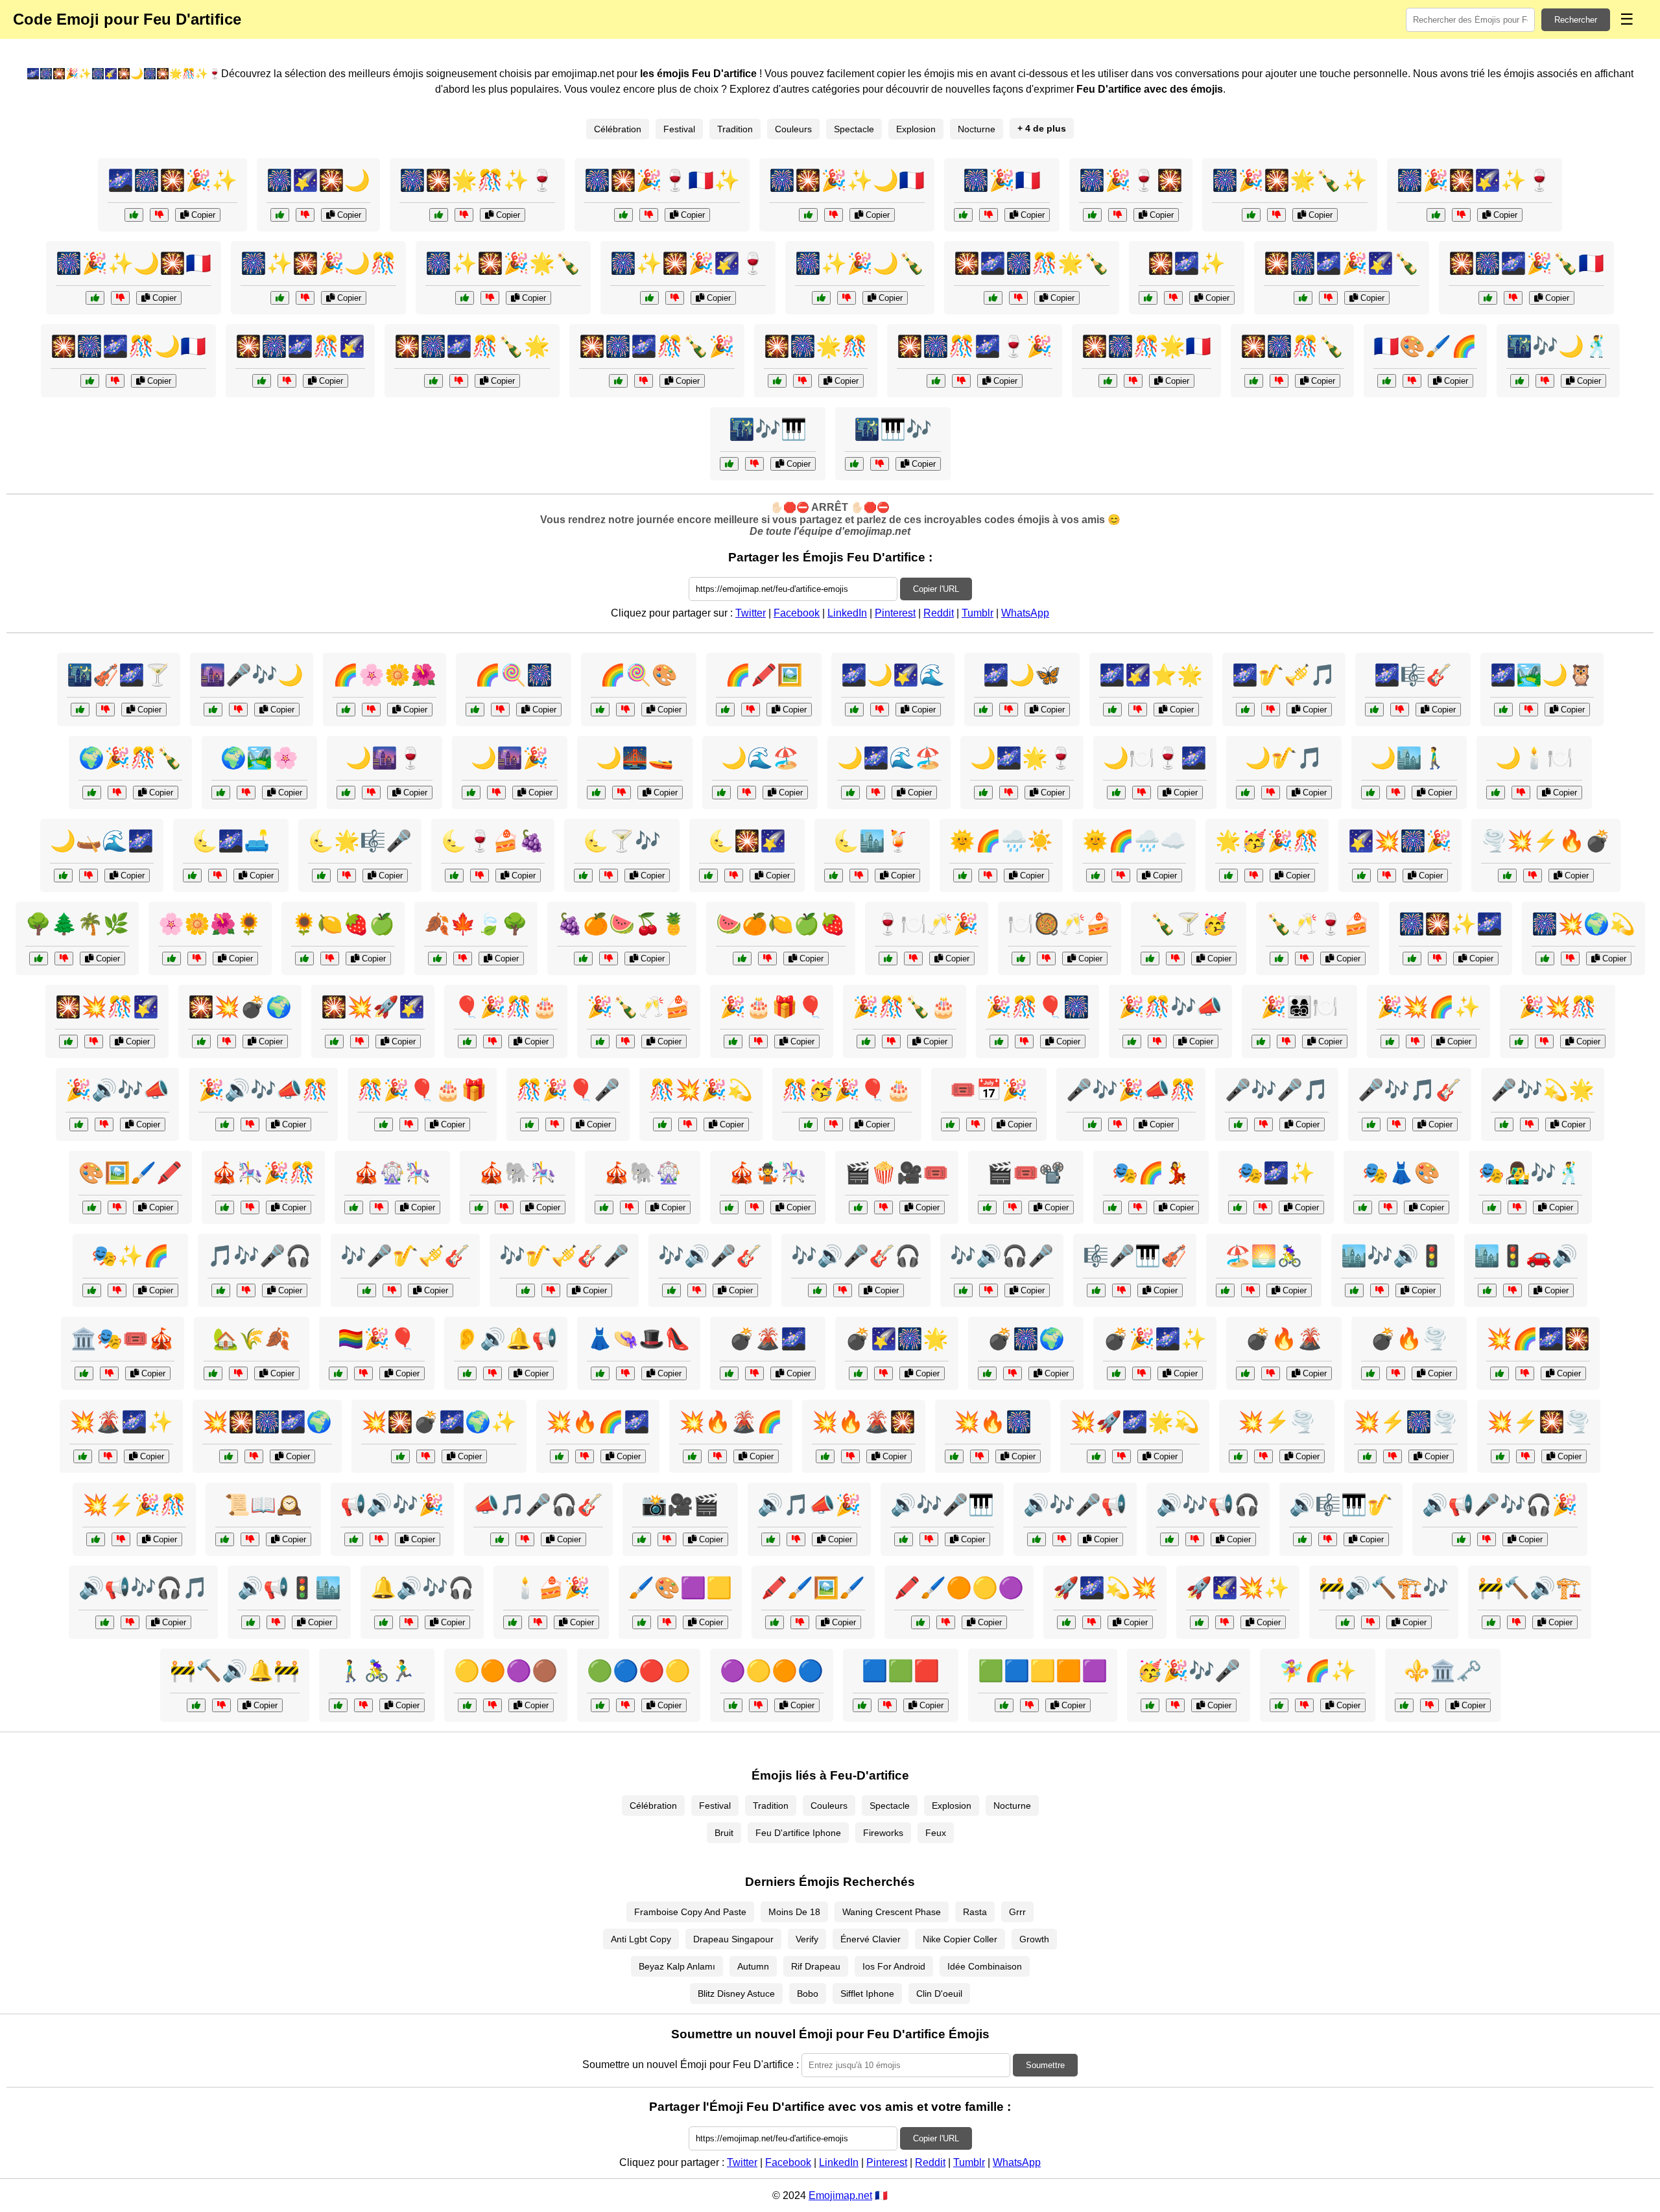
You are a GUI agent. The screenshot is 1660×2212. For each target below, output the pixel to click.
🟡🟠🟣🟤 (506, 1671)
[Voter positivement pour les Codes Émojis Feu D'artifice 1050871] (439, 215)
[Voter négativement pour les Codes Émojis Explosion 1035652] (121, 1539)
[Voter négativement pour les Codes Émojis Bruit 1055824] (250, 1124)
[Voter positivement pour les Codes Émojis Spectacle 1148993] (1504, 1124)
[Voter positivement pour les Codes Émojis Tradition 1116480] (225, 1539)
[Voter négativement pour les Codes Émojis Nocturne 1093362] (347, 876)
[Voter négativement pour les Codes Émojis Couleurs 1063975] (667, 1622)
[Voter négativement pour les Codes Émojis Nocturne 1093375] (622, 793)
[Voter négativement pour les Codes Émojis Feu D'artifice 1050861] (1279, 381)
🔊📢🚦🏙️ (289, 1588)
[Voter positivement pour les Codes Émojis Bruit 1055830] (904, 1539)
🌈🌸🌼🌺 (385, 675)
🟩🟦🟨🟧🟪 (1043, 1671)
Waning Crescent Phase (892, 1912)
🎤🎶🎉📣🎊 (1131, 1090)
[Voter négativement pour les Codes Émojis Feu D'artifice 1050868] (1018, 298)
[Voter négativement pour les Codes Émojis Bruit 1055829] (379, 1539)
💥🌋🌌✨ (121, 1422)
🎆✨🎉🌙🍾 (860, 263)
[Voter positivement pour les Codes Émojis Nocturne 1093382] (983, 710)
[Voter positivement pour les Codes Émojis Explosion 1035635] (1519, 1041)
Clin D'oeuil (939, 1994)
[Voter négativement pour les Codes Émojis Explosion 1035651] (360, 1041)
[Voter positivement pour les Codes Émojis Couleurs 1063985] (1412, 959)
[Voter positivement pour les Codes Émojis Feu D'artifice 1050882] (1251, 215)
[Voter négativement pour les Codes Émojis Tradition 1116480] (250, 1539)
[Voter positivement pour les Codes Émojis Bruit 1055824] (225, 1124)
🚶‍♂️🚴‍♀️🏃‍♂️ (377, 1671)
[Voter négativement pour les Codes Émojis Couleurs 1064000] (1138, 710)
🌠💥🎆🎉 (1400, 841)
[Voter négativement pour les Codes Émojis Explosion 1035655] (1570, 959)
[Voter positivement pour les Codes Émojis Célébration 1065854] (888, 959)
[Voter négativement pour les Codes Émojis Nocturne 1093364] (1271, 710)
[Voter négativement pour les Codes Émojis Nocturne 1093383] (496, 793)
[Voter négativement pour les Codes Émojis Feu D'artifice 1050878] (459, 381)
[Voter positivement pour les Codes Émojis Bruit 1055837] (671, 1290)
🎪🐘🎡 (643, 1173)
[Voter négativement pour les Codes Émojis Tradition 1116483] (238, 1373)
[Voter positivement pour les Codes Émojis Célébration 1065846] (1228, 876)
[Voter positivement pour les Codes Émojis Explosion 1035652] (96, 1539)
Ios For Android (894, 1966)
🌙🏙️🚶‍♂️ (1409, 758)
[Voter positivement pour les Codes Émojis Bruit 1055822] (105, 1622)
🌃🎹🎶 (893, 429)
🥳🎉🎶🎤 (1189, 1671)
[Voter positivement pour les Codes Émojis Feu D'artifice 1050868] (993, 298)
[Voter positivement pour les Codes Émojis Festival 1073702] (1363, 1207)
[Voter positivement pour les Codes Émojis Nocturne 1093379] (854, 710)
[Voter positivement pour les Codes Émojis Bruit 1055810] (1487, 1290)
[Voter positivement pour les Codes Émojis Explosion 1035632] (1199, 1622)
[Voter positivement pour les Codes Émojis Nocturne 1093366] (1496, 793)
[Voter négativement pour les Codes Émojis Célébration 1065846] (1254, 876)
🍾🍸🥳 (1189, 924)
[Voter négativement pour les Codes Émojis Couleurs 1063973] (751, 710)
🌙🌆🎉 (510, 758)
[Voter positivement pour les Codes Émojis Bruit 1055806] (467, 1373)
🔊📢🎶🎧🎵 (143, 1588)
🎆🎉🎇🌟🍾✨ (1290, 180)
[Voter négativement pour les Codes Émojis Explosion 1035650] (108, 1456)
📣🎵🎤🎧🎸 (538, 1505)
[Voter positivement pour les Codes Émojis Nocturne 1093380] (1245, 793)
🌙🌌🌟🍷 (1022, 758)
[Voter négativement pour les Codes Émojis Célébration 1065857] (1175, 959)
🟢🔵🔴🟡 (639, 1671)
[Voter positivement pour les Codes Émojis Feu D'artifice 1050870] (1488, 298)
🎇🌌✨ (1187, 263)
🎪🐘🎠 (517, 1173)
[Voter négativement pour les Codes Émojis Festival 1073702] (1388, 1207)
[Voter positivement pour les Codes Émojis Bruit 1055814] (196, 1705)
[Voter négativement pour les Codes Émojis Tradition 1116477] (1517, 1207)
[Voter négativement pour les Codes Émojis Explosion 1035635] (1544, 1041)
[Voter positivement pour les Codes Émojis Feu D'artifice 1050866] (262, 381)
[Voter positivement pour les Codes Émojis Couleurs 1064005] (475, 710)
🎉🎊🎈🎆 (1037, 1007)
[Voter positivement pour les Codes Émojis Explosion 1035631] (729, 1373)
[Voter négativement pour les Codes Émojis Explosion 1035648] (585, 1456)
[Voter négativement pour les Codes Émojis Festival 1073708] (504, 1207)
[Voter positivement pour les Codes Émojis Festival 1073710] (642, 1539)
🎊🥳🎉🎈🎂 (847, 1090)
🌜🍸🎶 (622, 841)
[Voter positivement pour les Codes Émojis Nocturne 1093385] (850, 793)
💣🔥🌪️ (1409, 1339)
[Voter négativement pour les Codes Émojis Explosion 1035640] (1533, 876)
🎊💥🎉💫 (701, 1090)
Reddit (939, 613)
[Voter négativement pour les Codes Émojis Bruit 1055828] (843, 1290)
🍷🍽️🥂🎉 (927, 924)
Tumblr (978, 613)
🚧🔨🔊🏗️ (1530, 1588)
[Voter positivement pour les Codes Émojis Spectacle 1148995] (1096, 1290)
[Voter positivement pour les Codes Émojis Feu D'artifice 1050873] (95, 298)
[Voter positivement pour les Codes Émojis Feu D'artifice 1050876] (90, 381)
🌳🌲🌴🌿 (77, 924)
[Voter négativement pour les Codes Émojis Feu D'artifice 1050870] (1513, 298)
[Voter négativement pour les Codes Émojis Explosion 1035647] (688, 1124)
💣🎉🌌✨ (1155, 1339)
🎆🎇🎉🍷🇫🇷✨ (662, 180)
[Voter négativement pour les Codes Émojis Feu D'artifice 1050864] (1133, 381)
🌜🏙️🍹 (872, 841)
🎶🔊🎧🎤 (1002, 1256)
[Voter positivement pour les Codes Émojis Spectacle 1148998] (987, 1207)
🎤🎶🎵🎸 (1410, 1090)
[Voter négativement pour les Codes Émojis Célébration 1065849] (1396, 1124)
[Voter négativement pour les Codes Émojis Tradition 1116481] (1429, 1705)
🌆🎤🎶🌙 (252, 675)
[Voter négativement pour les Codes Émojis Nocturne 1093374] (1400, 710)
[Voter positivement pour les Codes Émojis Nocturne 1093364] (1245, 710)
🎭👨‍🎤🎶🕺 (1530, 1173)
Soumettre (1045, 2065)
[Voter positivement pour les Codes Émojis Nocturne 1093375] (596, 793)
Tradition (735, 129)
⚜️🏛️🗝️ (1443, 1671)
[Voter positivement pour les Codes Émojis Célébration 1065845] (1279, 959)
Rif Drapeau (816, 1966)
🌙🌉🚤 (635, 758)
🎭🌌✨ (1276, 1173)
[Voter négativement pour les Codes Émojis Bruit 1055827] (1370, 1622)
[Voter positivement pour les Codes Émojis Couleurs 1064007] (39, 959)
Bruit (724, 1833)
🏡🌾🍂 (252, 1339)
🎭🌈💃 (1151, 1173)
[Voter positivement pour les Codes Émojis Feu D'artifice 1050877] (1436, 215)
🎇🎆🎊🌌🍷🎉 (975, 346)
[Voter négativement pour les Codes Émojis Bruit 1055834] (1062, 1539)
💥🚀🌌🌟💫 (1135, 1422)
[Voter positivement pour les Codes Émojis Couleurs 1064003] (775, 1622)
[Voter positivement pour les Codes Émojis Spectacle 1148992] (604, 1207)
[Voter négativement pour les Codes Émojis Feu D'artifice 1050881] (675, 298)
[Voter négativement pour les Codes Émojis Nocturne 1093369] (747, 793)
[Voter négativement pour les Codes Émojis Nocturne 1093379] (880, 710)
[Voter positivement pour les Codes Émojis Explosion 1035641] (1390, 1041)
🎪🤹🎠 (768, 1173)
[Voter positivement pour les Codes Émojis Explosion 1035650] (83, 1456)
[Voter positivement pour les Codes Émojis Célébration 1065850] (808, 1124)
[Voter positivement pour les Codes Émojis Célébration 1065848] (513, 1622)
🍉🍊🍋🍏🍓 (781, 924)
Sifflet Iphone (867, 1994)
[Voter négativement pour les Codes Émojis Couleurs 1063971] (330, 959)
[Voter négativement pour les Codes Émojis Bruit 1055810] (1512, 1290)
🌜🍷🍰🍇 (493, 841)
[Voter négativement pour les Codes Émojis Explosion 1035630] (979, 1456)
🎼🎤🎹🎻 (1135, 1256)
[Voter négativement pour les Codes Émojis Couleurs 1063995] (492, 1705)
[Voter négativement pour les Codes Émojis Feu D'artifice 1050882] (1276, 215)
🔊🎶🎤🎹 (942, 1505)
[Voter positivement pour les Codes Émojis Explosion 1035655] (1545, 959)
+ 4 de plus (1042, 128)
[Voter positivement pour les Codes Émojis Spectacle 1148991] (1112, 1207)
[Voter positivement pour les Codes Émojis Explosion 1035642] (1096, 1456)
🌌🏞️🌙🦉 (1542, 675)
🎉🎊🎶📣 (1170, 1007)
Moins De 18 (794, 1912)
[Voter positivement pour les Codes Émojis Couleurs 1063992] (600, 1705)
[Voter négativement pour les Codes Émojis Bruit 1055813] (1487, 1539)
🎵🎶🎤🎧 (259, 1256)
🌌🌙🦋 (1022, 675)
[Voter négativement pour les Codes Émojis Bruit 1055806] (492, 1373)
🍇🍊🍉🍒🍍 (622, 924)
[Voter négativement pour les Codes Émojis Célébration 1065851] (117, 793)
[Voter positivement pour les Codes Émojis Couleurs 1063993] (600, 710)
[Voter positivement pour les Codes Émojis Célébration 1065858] (733, 1041)
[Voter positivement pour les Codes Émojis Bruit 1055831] (367, 1290)
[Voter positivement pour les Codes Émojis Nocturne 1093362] (321, 876)
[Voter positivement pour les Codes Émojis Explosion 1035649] (987, 1373)
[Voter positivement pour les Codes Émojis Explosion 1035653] (1370, 1373)
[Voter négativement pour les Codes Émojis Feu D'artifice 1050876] (115, 381)
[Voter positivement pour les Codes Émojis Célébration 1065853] (1150, 1705)
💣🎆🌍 (1026, 1339)
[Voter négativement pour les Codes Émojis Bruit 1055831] (392, 1290)
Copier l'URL (936, 589)
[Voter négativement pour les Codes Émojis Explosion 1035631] (754, 1373)
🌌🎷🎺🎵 (1284, 675)
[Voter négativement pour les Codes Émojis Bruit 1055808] (525, 1539)
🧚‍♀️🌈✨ (1318, 1671)
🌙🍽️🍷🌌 (1155, 758)
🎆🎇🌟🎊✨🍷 (477, 180)
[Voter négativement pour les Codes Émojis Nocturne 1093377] (1142, 793)
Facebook (797, 613)
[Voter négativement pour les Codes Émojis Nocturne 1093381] (859, 876)
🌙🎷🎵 (1284, 758)
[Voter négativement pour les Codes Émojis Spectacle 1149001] (1263, 1124)
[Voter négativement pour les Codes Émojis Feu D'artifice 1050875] (490, 298)
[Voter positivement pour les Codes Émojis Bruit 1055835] (79, 1124)
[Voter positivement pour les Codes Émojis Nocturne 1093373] (63, 876)
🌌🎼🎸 (1413, 675)
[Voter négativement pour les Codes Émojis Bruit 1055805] (1157, 1041)
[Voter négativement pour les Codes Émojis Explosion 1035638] (883, 1373)
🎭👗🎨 (1401, 1173)
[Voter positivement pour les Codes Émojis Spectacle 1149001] (1238, 1124)
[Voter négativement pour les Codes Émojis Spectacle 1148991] (1138, 1207)
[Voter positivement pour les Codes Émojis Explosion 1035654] (1500, 1373)
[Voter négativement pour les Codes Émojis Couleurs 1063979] (363, 1373)
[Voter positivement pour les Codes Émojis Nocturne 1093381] (834, 876)
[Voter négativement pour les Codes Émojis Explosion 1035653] (1396, 1373)
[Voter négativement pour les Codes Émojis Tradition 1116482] (1286, 1041)
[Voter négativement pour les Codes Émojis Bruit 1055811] (551, 1290)
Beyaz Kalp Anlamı (677, 1966)
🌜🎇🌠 (747, 841)
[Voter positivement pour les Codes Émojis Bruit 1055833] (963, 1290)
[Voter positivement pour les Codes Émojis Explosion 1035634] (1238, 1456)
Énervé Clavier (871, 1939)
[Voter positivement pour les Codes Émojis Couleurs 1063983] (172, 959)
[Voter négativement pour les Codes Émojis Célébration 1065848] (538, 1622)
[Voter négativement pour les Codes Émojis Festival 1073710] (667, 1539)
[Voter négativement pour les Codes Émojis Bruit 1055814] (221, 1705)
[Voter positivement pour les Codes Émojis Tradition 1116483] (213, 1373)
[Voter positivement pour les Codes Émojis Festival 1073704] (221, 793)
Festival (679, 129)
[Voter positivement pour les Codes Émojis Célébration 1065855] (866, 1041)
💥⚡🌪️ (1277, 1422)
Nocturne (977, 129)
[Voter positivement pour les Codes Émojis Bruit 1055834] (1037, 1539)
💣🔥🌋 (1284, 1339)
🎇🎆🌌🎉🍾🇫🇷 (1526, 263)
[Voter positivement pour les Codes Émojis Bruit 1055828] (817, 1290)
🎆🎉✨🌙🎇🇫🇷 (134, 263)
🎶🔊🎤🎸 (710, 1256)
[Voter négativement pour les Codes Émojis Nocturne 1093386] (880, 464)
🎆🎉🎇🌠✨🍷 (1475, 180)
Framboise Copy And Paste (690, 1912)
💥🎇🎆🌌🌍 (267, 1422)
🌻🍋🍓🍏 (343, 924)
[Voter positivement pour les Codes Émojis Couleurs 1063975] (642, 1622)
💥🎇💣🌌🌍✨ (439, 1422)
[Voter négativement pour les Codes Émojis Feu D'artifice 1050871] (464, 215)
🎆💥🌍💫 (1583, 924)
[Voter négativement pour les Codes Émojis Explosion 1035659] (94, 1041)
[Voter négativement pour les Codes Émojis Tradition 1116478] (625, 1373)
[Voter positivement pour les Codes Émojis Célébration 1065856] (529, 1124)
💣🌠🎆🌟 (897, 1339)
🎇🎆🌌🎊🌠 (300, 346)
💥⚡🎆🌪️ (1406, 1422)
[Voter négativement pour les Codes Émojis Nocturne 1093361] (754, 464)
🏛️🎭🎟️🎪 (123, 1339)
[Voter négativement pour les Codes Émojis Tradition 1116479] (1046, 959)
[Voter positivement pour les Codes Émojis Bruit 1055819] (1354, 1290)
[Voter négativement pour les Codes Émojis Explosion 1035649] (1013, 1373)
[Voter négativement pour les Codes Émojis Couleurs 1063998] (767, 959)
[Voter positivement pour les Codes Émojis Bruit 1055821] (1092, 1124)
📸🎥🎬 (680, 1505)
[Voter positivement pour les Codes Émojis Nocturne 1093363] (346, 793)
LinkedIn (847, 613)
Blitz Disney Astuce (736, 1994)
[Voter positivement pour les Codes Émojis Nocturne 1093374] (1374, 710)
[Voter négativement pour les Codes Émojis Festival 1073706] (363, 1705)
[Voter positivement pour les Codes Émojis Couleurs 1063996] (999, 1041)
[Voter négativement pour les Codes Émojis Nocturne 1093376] (218, 876)
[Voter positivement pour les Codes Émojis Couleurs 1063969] (862, 1705)
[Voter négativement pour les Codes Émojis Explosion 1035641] (1415, 1041)
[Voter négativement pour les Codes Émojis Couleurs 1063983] (197, 959)
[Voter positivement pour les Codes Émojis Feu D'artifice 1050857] (1148, 298)
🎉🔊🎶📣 (117, 1090)
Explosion (916, 129)
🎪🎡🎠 (392, 1173)
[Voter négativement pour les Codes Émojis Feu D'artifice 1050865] (847, 298)
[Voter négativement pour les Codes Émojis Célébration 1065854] (913, 959)
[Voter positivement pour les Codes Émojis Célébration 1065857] (1150, 959)
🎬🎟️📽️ (1026, 1173)
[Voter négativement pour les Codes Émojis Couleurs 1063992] (625, 1705)
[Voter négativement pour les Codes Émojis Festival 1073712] (1304, 1705)
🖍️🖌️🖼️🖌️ (813, 1588)
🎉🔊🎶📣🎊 (263, 1090)
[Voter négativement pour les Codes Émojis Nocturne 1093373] (89, 876)
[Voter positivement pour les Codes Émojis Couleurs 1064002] (346, 710)
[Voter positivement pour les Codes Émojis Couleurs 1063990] (437, 959)
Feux (936, 1833)
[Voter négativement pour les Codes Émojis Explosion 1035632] (1225, 1622)
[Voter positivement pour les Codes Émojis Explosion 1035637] (692, 1456)
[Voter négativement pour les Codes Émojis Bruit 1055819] (1380, 1290)
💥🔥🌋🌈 (731, 1422)
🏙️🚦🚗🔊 (1526, 1256)
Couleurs (793, 129)
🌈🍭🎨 (639, 675)
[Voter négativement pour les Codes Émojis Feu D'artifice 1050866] (287, 381)
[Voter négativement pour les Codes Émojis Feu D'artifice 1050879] (834, 215)
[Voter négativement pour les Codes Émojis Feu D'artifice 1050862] (1118, 215)
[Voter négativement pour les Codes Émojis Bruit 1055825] (409, 1622)
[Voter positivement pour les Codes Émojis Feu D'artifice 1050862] (1092, 215)
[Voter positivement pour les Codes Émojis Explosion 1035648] (559, 1456)
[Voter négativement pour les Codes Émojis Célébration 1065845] (1304, 959)
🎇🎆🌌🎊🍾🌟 (472, 346)
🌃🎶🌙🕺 (1558, 346)
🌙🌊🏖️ (760, 758)
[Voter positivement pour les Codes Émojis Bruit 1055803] (1491, 1622)
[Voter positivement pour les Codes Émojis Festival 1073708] (479, 1207)
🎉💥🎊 (1558, 1007)
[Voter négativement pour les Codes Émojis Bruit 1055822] (130, 1622)
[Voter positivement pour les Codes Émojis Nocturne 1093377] (1116, 793)
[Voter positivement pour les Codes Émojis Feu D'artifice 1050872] (1303, 298)
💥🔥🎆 (993, 1422)
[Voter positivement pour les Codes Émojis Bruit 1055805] (1132, 1041)
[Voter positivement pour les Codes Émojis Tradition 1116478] (600, 1373)
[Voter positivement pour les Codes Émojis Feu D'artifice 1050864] (1108, 381)
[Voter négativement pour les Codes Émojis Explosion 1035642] (1121, 1456)
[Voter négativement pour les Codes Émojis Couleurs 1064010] (1121, 876)
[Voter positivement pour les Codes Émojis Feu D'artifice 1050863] (134, 215)
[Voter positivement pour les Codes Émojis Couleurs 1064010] (1096, 876)
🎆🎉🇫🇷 (1002, 180)
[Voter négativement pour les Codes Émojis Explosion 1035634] (1263, 1456)
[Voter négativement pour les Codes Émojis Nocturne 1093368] (105, 710)
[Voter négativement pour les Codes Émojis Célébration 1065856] (555, 1124)
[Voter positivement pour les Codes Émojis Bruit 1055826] (221, 1290)
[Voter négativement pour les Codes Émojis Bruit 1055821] (1118, 1124)
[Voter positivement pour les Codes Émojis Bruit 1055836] (1169, 1539)
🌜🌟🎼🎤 (360, 841)
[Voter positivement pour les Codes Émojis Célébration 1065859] (600, 1041)
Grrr (1017, 1912)
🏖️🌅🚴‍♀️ (1264, 1256)
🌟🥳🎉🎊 (1267, 841)
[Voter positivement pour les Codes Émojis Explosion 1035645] (1361, 876)
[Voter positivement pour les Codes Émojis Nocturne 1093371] (454, 876)
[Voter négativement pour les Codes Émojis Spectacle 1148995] (1121, 1290)
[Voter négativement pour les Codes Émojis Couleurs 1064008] (758, 1705)
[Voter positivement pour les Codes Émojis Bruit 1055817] (1302, 1539)
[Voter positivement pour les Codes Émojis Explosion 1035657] (1116, 1373)
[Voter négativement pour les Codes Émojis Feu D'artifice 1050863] (159, 215)
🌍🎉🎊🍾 (130, 758)
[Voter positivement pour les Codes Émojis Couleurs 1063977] (583, 959)
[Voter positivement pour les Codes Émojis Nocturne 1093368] (80, 710)
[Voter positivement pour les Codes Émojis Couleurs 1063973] (725, 710)
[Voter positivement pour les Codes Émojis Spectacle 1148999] (92, 1290)
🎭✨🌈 (130, 1256)
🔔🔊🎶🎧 (422, 1588)
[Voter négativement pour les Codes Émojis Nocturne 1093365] (1396, 793)
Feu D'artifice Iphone (798, 1833)
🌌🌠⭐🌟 (1151, 675)
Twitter (751, 613)
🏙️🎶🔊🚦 (1393, 1256)
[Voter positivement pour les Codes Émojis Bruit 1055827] (1345, 1622)
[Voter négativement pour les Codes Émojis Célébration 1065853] (1175, 1705)
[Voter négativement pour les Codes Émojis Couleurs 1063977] (609, 959)
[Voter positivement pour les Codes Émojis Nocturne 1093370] (1503, 710)
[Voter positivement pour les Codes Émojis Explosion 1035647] (662, 1124)
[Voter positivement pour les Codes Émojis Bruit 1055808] (500, 1539)
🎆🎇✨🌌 (1451, 924)
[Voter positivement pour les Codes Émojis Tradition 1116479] (1021, 959)
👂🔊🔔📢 (506, 1339)
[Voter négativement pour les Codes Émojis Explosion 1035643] (1271, 1373)
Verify (807, 1939)
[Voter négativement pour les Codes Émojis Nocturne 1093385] (876, 793)
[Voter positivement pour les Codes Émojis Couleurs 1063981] (920, 1622)
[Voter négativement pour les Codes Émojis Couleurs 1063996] (1024, 1041)
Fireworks (883, 1833)
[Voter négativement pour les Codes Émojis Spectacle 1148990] (976, 1124)
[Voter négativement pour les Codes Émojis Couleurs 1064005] (500, 710)
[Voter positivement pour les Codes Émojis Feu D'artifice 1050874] (936, 381)
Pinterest (895, 613)
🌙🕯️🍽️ (1534, 758)
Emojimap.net (840, 2195)
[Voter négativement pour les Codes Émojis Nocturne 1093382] (1009, 710)
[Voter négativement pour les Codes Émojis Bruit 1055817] (1328, 1539)
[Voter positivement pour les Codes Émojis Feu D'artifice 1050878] (433, 381)
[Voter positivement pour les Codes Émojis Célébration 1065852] (467, 1041)
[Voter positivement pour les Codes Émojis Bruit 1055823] (251, 1622)
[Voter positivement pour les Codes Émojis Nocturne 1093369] (721, 793)
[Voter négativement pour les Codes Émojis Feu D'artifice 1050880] (644, 381)
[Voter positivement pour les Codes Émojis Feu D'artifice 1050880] (618, 381)
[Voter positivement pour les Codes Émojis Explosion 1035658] (1367, 1456)
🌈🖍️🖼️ (764, 675)
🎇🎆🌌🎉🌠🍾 (1342, 263)
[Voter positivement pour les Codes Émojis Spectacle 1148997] (84, 1373)
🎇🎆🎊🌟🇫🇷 (1146, 346)
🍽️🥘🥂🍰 (1060, 924)
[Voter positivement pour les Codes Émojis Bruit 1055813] (1461, 1539)
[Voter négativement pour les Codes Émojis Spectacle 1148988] (883, 1207)
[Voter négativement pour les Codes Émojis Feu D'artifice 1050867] (649, 215)
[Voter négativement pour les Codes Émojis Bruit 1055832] (796, 1539)
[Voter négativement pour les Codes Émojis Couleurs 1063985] (1437, 959)
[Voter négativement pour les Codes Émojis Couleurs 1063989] (117, 1207)
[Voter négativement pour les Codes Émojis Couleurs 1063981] (946, 1622)
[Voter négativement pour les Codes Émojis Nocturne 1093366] (1521, 793)
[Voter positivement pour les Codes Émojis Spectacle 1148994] (1238, 1207)
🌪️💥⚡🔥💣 (1546, 841)
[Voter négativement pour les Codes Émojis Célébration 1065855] (891, 1041)
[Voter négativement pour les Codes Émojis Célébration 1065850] (834, 1124)
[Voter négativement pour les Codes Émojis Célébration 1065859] (625, 1041)
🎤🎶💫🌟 (1543, 1090)
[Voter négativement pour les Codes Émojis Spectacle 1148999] (117, 1290)
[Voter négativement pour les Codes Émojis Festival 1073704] (246, 793)
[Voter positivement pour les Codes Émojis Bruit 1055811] (526, 1290)
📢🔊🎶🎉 (392, 1505)
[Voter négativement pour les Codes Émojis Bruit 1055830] (929, 1539)
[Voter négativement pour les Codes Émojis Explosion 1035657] (1142, 1373)
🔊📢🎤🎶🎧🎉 (1500, 1505)
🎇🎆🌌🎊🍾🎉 (657, 346)
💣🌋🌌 (768, 1339)
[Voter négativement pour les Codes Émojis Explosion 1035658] (1393, 1456)
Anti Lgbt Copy (641, 1939)
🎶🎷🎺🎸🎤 (564, 1256)
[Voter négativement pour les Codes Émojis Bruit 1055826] (246, 1290)
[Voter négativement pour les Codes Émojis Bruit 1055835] (104, 1124)
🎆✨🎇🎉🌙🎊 (318, 263)
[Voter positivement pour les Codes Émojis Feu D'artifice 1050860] (280, 215)
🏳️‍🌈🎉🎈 (377, 1339)
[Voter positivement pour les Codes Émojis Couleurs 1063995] (467, 1705)
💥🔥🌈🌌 (598, 1422)
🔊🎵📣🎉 (809, 1505)
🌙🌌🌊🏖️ (889, 758)
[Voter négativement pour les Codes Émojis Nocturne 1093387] (1009, 793)
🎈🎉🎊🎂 (506, 1007)
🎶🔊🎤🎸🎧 (856, 1256)
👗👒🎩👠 (639, 1339)
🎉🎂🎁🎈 (772, 1007)
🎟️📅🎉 (989, 1090)
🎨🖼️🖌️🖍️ (130, 1173)
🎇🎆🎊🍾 (1292, 346)
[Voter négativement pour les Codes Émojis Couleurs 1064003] (800, 1622)
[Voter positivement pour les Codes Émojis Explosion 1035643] (1245, 1373)
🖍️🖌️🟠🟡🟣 (959, 1588)
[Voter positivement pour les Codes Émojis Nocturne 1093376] (192, 876)
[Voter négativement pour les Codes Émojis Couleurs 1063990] (463, 959)
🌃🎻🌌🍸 (119, 675)
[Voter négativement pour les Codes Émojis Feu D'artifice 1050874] (961, 381)
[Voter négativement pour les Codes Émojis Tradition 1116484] (1251, 1290)
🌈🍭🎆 (514, 675)
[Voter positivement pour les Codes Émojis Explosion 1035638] (858, 1373)
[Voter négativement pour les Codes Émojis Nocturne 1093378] (1545, 381)
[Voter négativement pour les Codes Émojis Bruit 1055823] (276, 1622)
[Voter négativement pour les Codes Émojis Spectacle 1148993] (1529, 1124)
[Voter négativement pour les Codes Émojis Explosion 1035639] (254, 1456)
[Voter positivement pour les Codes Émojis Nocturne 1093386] (854, 464)
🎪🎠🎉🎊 (263, 1173)
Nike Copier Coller (960, 1939)
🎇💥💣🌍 (240, 1007)
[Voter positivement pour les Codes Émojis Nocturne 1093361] (729, 464)
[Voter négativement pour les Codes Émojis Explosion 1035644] (426, 1456)
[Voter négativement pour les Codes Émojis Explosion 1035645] (1387, 876)
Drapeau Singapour (733, 1939)
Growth (1034, 1939)
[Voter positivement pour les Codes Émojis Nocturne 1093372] (213, 710)
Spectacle (854, 129)
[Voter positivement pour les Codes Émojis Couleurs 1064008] (733, 1705)
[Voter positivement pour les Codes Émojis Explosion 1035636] (1066, 1622)
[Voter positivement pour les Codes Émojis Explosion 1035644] (400, 1456)
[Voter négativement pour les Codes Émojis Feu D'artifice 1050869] (305, 298)
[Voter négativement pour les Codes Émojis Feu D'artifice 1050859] (802, 381)
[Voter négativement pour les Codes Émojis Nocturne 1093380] (1271, 793)
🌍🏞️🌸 (259, 758)
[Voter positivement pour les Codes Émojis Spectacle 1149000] (354, 1207)
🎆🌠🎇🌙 (318, 180)
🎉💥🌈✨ (1429, 1007)
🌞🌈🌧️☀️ (1001, 841)
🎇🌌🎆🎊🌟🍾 (1032, 263)
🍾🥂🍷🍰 (1318, 924)
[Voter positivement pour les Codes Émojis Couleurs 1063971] (304, 959)
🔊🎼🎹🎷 (1341, 1505)
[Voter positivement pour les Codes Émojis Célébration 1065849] (1371, 1124)
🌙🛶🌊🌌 (102, 841)
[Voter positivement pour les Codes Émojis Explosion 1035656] (825, 1456)
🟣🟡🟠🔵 (772, 1671)
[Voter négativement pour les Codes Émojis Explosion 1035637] (717, 1456)
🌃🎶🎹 (768, 429)
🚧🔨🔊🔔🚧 (235, 1671)
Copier (202, 215)
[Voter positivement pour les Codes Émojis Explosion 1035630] (954, 1456)
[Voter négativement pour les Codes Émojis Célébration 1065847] (409, 1124)
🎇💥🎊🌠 (107, 1007)
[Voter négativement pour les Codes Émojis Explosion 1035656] (850, 1456)
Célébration (618, 129)
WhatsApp (1025, 613)
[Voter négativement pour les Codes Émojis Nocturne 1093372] (238, 710)
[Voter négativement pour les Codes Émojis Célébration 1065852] (492, 1041)
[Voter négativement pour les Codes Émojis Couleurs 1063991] (988, 876)
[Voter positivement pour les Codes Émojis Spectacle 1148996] (225, 1207)
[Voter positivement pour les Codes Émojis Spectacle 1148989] (729, 1207)
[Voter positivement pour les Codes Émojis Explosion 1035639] (229, 1456)
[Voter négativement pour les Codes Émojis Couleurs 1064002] (371, 710)
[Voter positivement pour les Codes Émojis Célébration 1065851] (92, 793)
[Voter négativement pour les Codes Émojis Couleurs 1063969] (887, 1705)
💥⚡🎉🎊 (134, 1505)
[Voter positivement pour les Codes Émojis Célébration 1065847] (384, 1124)
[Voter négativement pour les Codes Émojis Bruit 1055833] (989, 1290)
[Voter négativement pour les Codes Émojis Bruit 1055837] (697, 1290)
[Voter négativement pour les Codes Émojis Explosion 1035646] (1525, 1456)
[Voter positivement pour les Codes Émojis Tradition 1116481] (1404, 1705)
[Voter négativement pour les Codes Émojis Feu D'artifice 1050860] (305, 215)
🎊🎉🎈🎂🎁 (422, 1090)
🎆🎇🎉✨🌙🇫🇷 (847, 180)
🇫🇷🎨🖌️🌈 (1425, 346)
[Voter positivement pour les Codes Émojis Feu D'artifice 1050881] (649, 298)
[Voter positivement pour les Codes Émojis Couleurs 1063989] (92, 1207)
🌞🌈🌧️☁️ (1134, 841)
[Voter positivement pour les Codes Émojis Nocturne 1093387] (983, 793)
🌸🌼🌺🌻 (210, 924)
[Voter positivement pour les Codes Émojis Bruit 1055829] (354, 1539)
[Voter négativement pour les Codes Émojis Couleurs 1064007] (64, 959)
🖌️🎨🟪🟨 (680, 1588)
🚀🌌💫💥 (1105, 1588)
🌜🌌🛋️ (231, 841)
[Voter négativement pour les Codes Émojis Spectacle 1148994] (1263, 1207)
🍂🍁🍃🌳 (476, 924)
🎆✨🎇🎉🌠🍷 (688, 263)
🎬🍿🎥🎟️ (897, 1173)
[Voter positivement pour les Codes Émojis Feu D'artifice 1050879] (808, 215)
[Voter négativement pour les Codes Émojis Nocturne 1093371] (480, 876)
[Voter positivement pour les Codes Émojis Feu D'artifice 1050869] (280, 298)
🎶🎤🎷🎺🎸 (405, 1256)
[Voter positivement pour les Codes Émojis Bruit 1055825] (384, 1622)
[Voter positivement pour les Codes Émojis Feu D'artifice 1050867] (623, 215)
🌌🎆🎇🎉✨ (172, 180)
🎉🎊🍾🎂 (905, 1007)
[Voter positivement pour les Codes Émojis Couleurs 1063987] (1004, 1705)
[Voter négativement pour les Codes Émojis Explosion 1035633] (227, 1041)
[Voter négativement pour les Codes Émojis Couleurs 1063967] (1412, 381)
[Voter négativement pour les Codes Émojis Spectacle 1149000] (379, 1207)
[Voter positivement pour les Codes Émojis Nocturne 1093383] (471, 793)
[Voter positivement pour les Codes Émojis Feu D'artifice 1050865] (821, 298)
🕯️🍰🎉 (551, 1588)
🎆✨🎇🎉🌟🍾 (503, 263)
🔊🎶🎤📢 (1075, 1505)
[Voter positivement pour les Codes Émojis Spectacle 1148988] (858, 1207)
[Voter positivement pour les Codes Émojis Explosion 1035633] (201, 1041)
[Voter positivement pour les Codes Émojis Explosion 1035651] (334, 1041)
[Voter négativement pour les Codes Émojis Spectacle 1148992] (629, 1207)
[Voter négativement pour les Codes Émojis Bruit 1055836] (1195, 1539)
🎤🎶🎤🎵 (1277, 1090)
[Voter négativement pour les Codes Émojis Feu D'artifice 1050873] (120, 298)
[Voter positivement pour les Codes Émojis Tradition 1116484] (1225, 1290)
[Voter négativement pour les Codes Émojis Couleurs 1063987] (1029, 1705)
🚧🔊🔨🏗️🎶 (1384, 1588)
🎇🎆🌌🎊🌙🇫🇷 (128, 346)
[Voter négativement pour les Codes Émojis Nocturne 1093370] (1529, 710)
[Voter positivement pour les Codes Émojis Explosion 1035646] (1500, 1456)
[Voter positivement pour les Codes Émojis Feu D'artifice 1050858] (963, 215)
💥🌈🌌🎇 (1538, 1339)
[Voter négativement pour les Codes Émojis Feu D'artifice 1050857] (1173, 298)
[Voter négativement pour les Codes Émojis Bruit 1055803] (1516, 1622)
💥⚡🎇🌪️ (1539, 1422)
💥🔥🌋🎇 (864, 1422)
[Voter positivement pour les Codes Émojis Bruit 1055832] (771, 1539)
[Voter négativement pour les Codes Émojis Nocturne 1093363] (371, 793)
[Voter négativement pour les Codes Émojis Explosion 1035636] (1092, 1622)
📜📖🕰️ (263, 1505)
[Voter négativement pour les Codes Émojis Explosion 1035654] (1525, 1373)
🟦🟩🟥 (901, 1671)
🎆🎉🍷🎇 (1131, 180)
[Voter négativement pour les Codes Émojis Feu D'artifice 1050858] (989, 215)
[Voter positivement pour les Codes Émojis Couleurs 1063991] (963, 876)
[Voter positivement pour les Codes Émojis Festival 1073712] (1279, 1705)
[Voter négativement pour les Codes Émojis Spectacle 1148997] (109, 1373)
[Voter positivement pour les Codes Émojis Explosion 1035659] (68, 1041)
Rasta (975, 1912)
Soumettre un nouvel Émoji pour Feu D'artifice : (691, 2065)
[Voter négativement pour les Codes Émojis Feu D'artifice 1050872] (1328, 298)
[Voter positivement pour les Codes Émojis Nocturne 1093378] (1520, 381)
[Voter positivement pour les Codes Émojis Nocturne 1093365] (1370, 793)
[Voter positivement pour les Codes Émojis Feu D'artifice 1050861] (1254, 381)
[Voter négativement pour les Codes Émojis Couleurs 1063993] (625, 710)
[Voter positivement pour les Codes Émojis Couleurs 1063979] (338, 1373)
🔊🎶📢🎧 (1208, 1505)
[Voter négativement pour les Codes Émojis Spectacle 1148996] (250, 1207)
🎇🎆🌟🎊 (816, 346)
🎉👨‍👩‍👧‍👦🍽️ (1299, 1007)
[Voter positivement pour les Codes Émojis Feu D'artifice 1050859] (777, 381)
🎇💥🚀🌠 (373, 1007)
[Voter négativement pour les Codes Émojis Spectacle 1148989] (754, 1207)
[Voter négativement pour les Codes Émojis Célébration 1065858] (758, 1041)
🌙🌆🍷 (385, 758)
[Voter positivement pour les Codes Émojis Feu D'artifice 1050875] (465, 298)
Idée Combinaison (985, 1966)
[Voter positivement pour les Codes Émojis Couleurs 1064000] (1112, 710)
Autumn (753, 1966)
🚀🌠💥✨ (1238, 1588)
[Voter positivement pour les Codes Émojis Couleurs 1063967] (1387, 381)
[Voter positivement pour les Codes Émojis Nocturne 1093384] (583, 876)
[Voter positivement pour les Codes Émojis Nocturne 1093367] (708, 876)
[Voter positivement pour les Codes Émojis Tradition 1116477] (1492, 1207)
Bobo (808, 1994)
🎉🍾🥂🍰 (639, 1007)
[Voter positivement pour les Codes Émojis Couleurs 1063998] (742, 959)
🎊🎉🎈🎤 (568, 1090)
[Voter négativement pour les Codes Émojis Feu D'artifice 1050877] (1461, 215)
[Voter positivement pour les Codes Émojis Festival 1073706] (338, 1705)
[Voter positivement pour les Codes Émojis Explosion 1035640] (1507, 876)
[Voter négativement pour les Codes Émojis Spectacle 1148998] (1013, 1207)
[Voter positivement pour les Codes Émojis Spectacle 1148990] (950, 1124)
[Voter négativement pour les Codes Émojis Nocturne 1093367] (734, 876)
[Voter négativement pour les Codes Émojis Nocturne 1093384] (609, 876)
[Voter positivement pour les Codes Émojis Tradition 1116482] (1261, 1041)
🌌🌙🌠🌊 (893, 675)
